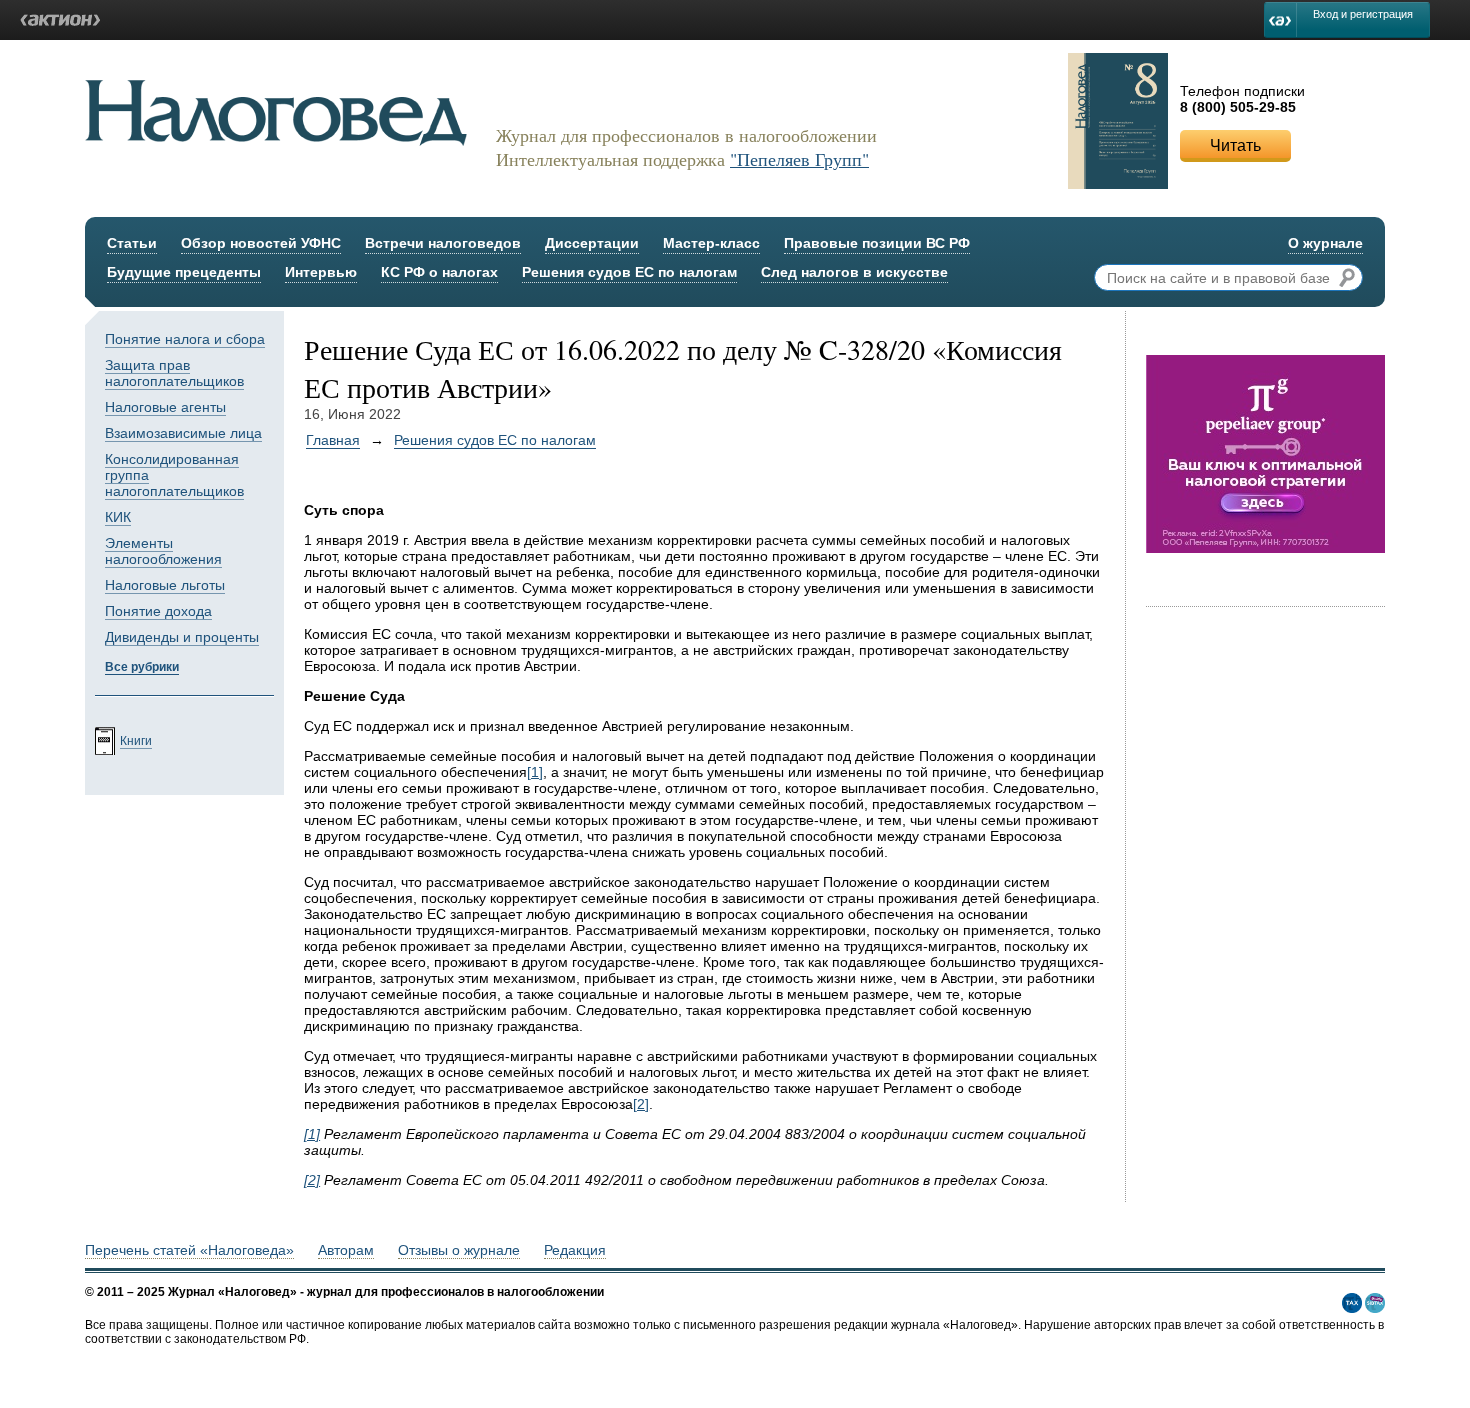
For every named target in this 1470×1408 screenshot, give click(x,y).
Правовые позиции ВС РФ (877, 243)
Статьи (132, 243)
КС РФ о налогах (439, 272)
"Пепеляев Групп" (799, 159)
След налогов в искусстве (854, 272)
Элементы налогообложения (163, 551)
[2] (641, 1104)
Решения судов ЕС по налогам (629, 272)
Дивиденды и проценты (182, 637)
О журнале (1325, 243)
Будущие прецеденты (184, 272)
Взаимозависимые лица (183, 433)
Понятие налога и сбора (185, 339)
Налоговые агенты (165, 407)
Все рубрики (142, 667)
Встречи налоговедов (443, 243)
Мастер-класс (711, 243)
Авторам (346, 1250)
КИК (118, 517)
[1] (535, 772)
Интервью (321, 272)
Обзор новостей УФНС (261, 243)
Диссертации (592, 243)
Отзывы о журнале (459, 1250)
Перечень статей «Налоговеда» (189, 1250)
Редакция (575, 1250)
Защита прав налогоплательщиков (174, 373)
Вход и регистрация (1363, 14)
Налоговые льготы (165, 585)
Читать (1235, 145)
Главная (333, 440)
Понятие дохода (158, 611)
